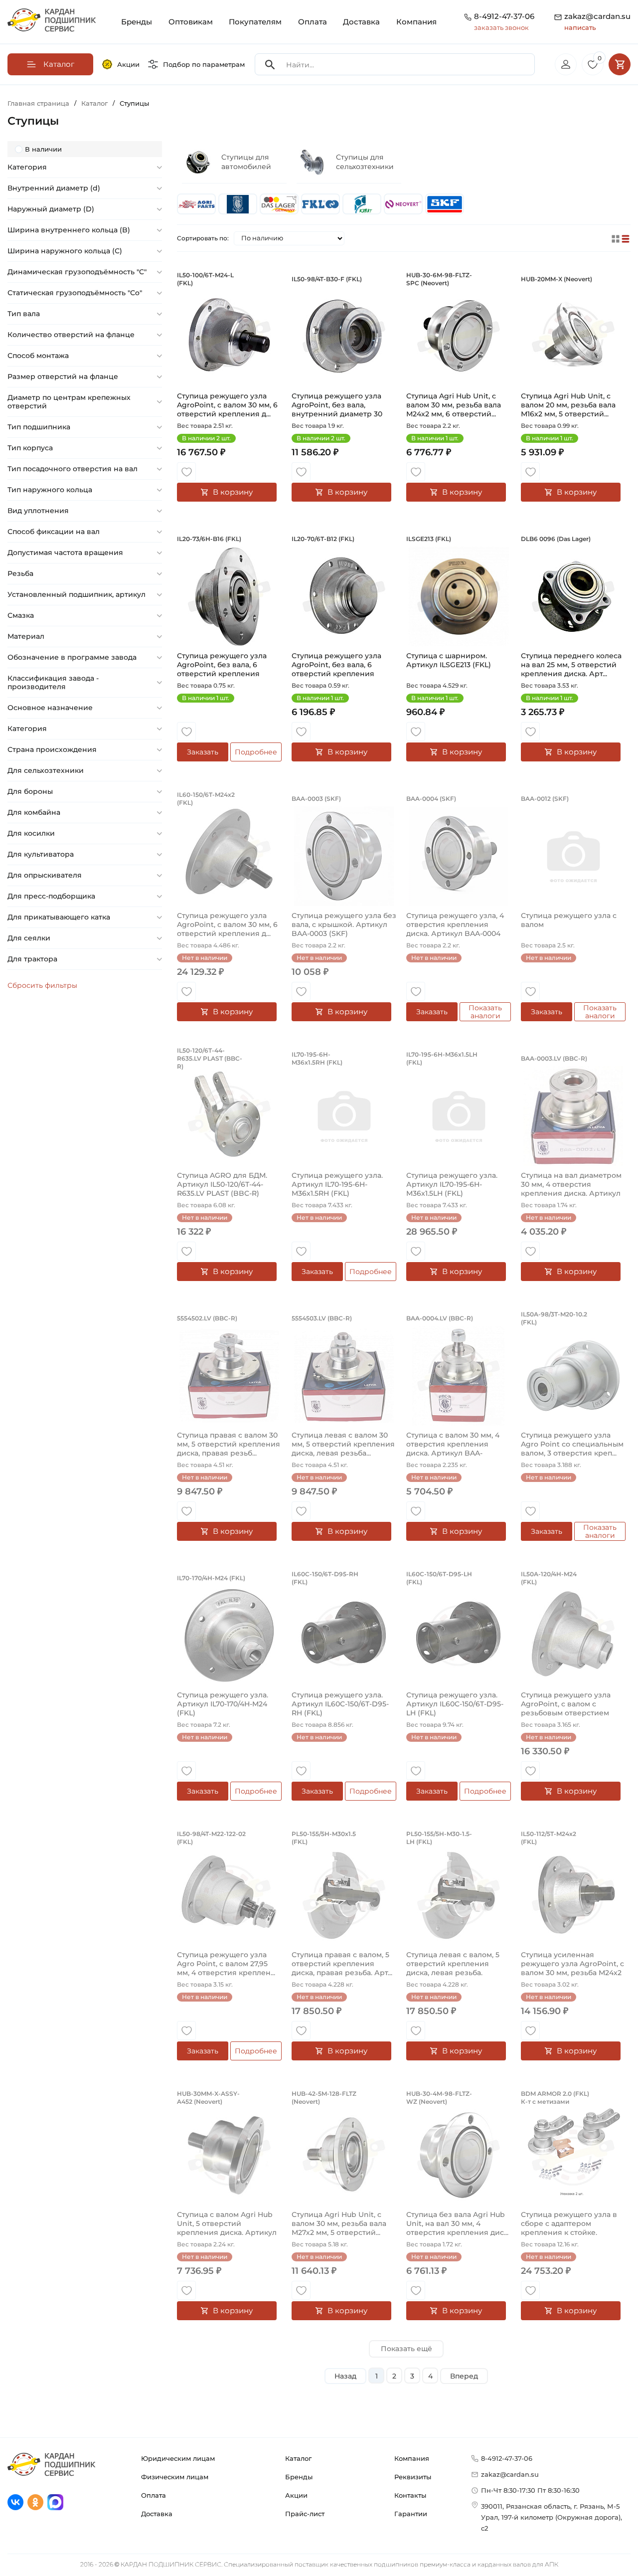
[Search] (270, 65)
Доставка (361, 22)
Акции (128, 64)
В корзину (233, 492)
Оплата (313, 22)
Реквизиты (413, 2477)
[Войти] (566, 64)
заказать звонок (501, 27)
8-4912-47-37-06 (504, 16)
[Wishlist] (186, 472)
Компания (416, 22)
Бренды (137, 22)
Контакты (410, 2495)
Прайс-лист (305, 2514)
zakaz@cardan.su (597, 21)
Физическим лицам (175, 2477)
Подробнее (256, 752)
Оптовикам (191, 22)
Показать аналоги (485, 1012)
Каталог (298, 2458)
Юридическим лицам (178, 2458)
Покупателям (255, 22)
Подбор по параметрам (204, 64)
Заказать (203, 752)
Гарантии (411, 2514)
